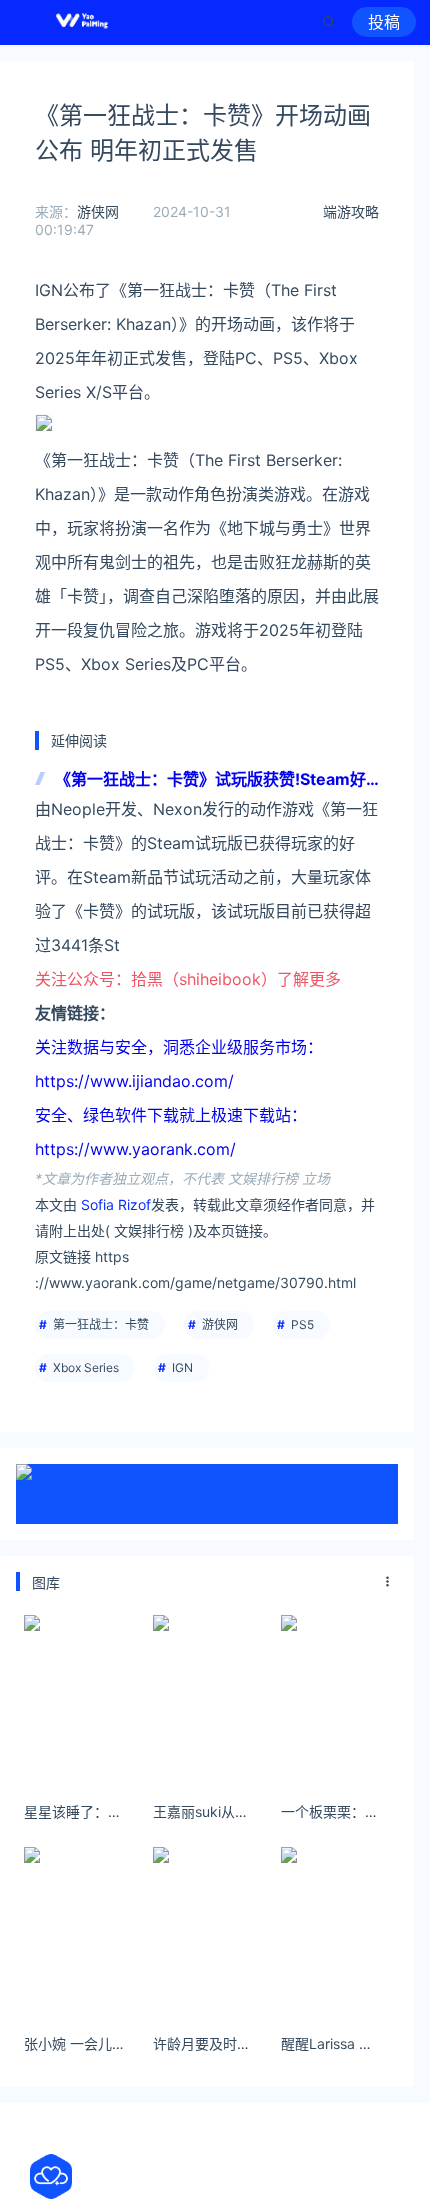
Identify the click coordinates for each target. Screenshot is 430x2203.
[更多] (388, 1582)
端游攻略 (351, 211)
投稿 (384, 22)
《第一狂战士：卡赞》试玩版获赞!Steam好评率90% (210, 780)
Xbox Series (86, 1367)
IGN (182, 1367)
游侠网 (98, 211)
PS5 (302, 1324)
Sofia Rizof (116, 1204)
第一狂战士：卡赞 (101, 1324)
